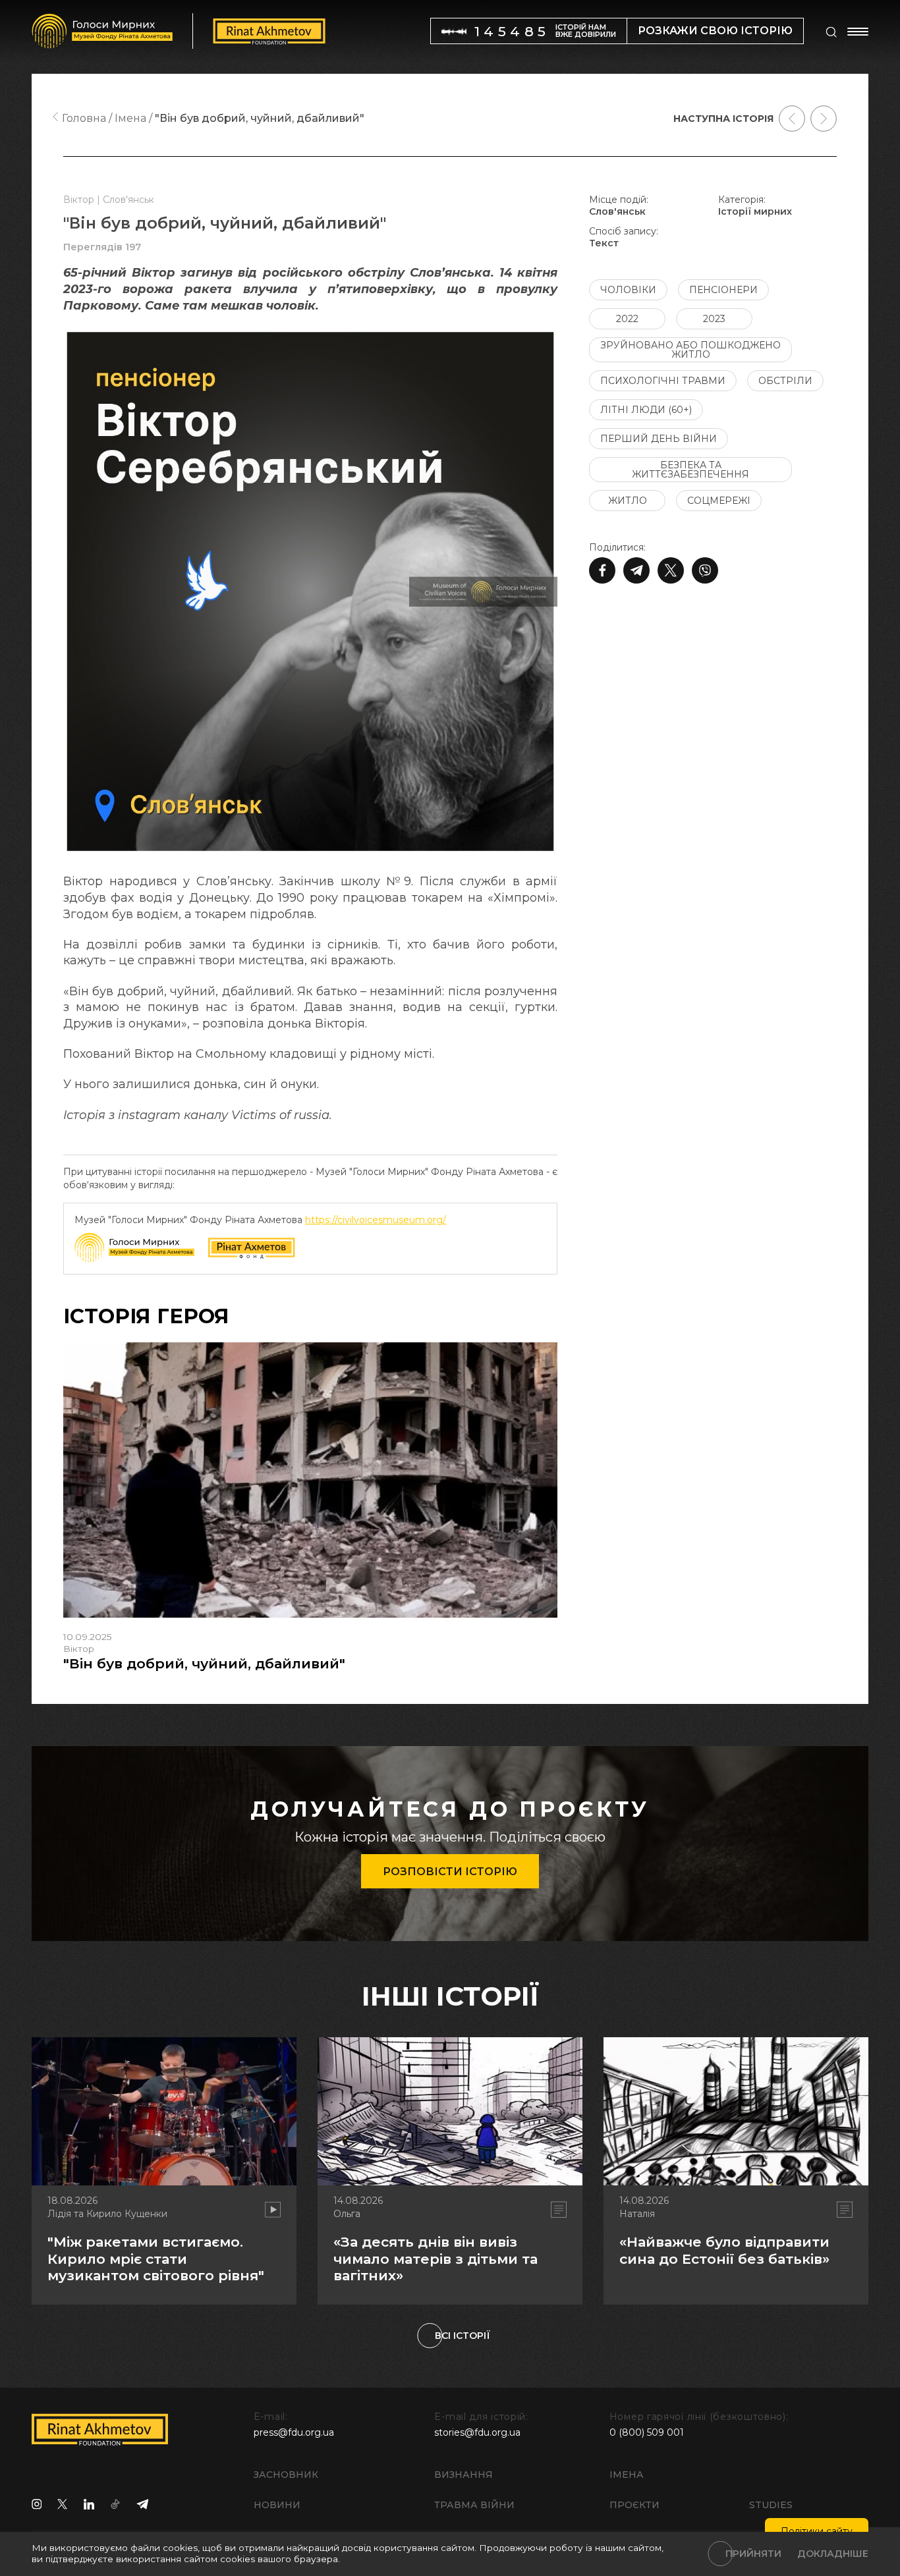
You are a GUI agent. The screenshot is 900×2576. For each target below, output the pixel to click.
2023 (714, 319)
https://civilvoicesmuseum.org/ (376, 1220)
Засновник (286, 2475)
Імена (627, 2475)
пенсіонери (723, 290)
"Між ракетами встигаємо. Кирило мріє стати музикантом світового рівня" (156, 2258)
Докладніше (833, 2554)
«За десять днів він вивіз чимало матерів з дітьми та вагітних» (436, 2258)
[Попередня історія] (792, 119)
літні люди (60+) (646, 410)
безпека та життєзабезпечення (690, 470)
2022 (627, 319)
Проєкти (634, 2505)
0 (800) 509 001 (647, 2432)
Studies (771, 2505)
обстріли (785, 381)
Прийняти (753, 2554)
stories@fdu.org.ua (477, 2432)
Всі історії (463, 2336)
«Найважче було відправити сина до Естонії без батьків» (724, 2250)
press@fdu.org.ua (294, 2432)
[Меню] (858, 32)
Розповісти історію (450, 1872)
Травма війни (474, 2505)
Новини (277, 2505)
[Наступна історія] (824, 119)
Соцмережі (719, 501)
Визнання (464, 2475)
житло (628, 501)
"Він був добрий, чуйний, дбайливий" (204, 1663)
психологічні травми (663, 381)
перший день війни (659, 439)
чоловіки (628, 290)
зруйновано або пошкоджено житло (690, 350)
